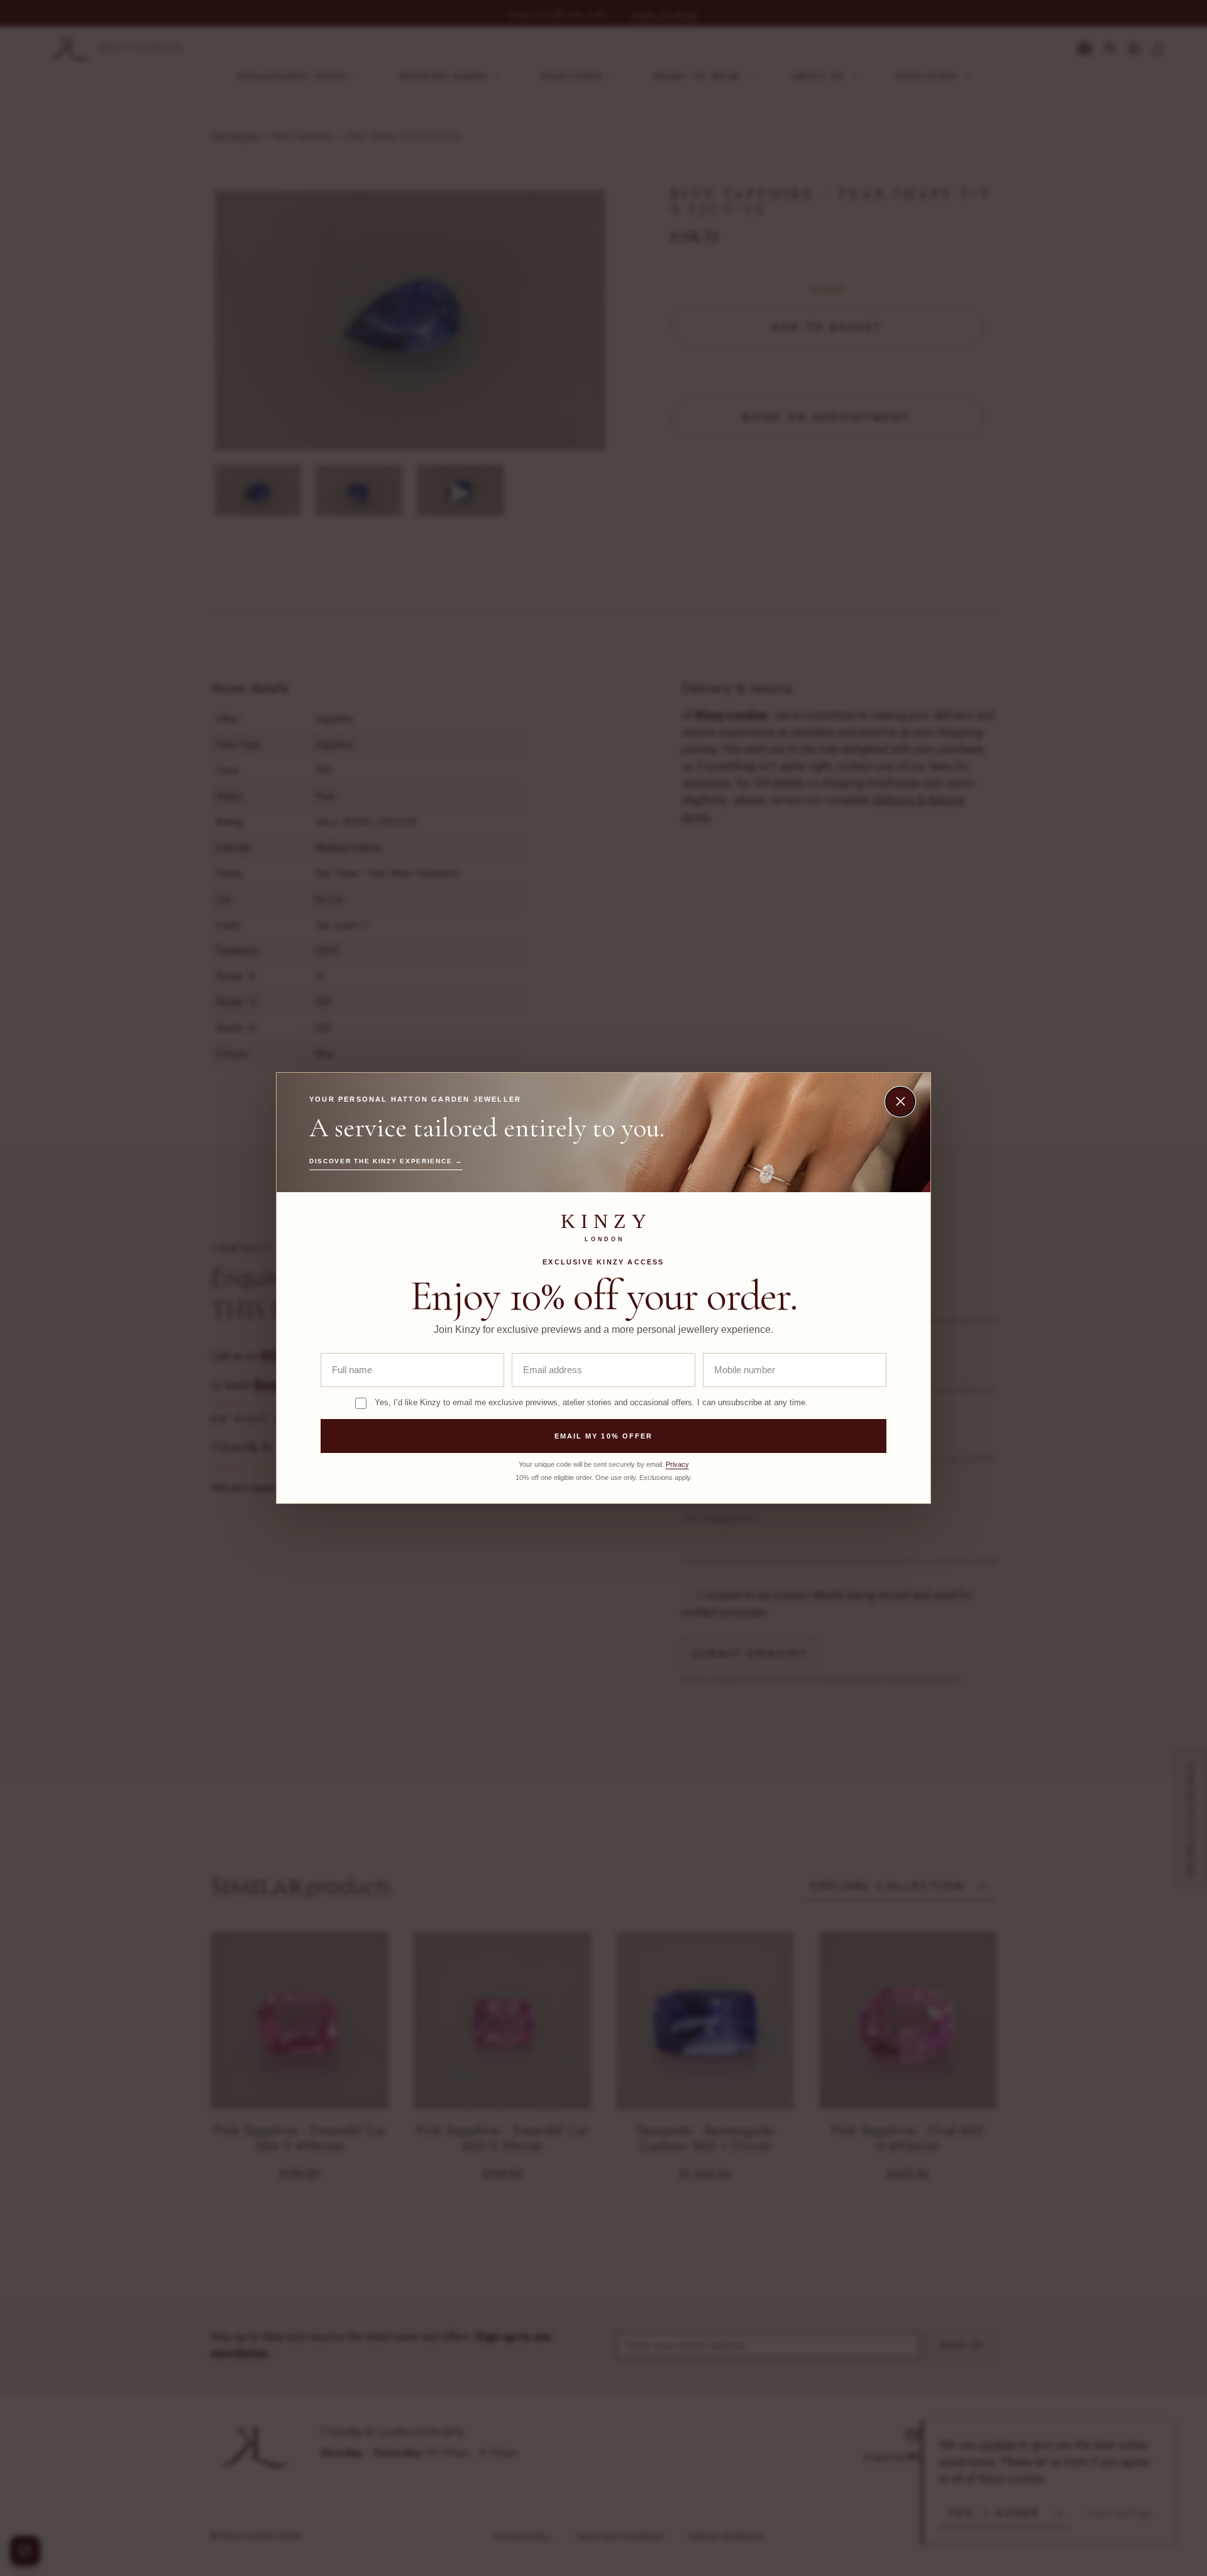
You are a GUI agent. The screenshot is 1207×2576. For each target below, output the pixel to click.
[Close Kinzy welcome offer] (900, 1102)
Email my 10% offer (604, 1436)
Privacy (677, 1464)
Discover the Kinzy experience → (386, 1161)
